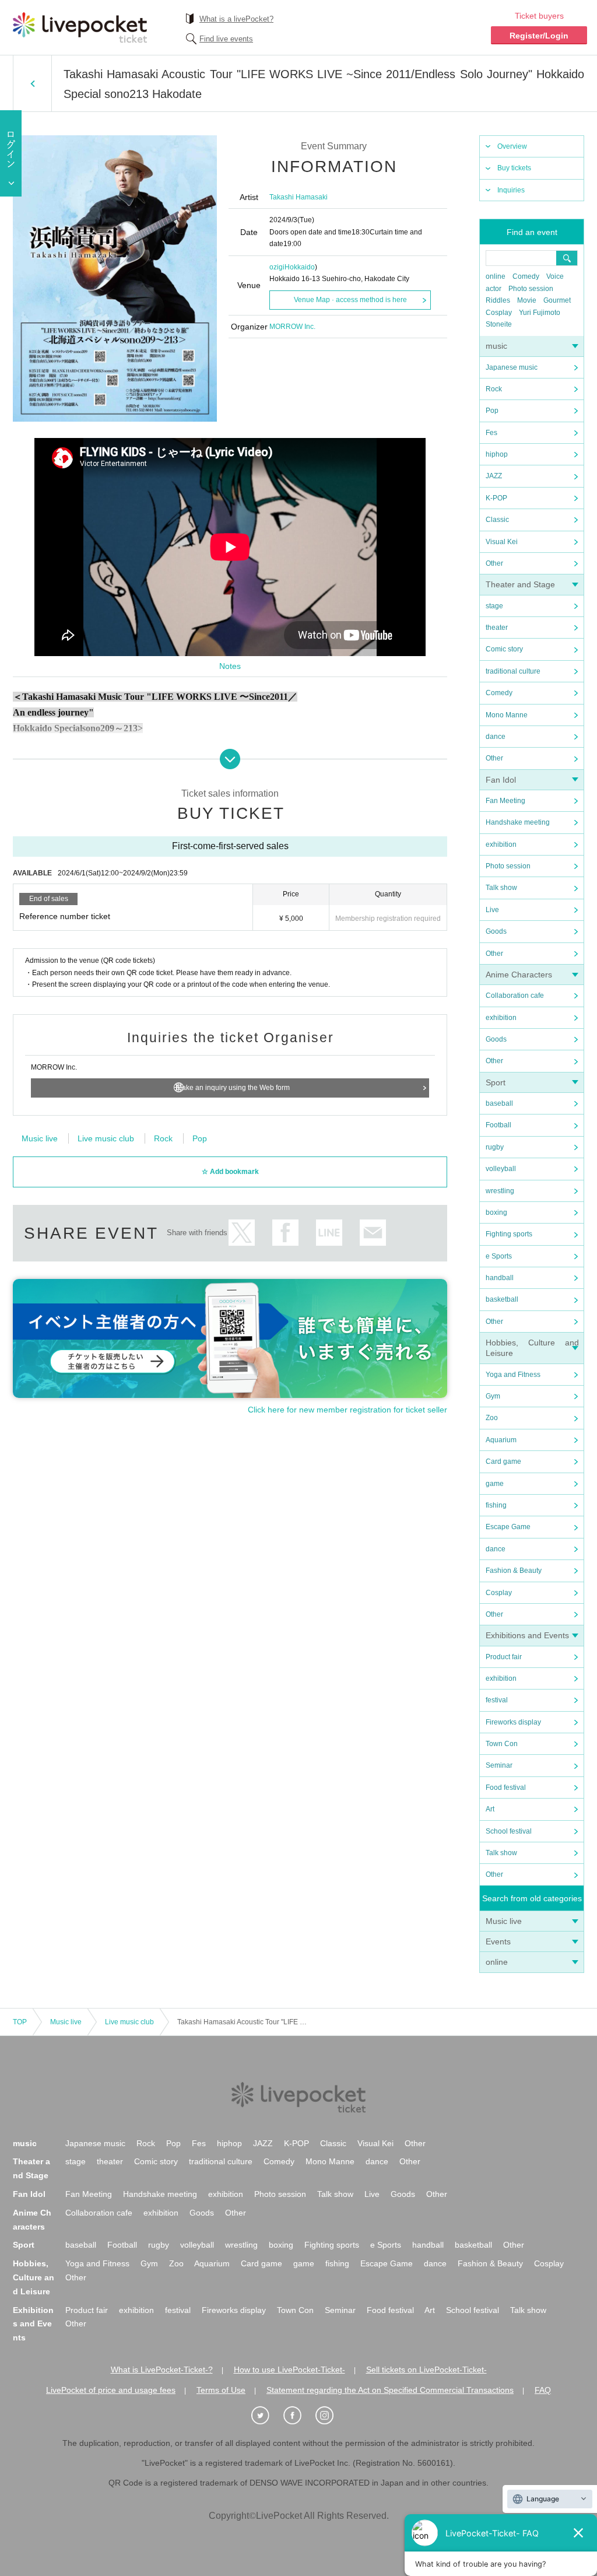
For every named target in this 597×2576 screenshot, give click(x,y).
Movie (527, 300)
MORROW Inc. (292, 327)
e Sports (499, 1256)
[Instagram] (331, 2416)
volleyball (501, 1169)
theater (497, 628)
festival (497, 1700)
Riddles (498, 300)
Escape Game (508, 1527)
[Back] (32, 83)
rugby (495, 1147)
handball (500, 1278)
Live (492, 910)
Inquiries (511, 190)
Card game (503, 1462)
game (495, 1484)
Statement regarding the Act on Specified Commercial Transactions (390, 2390)
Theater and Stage (520, 584)
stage (494, 606)
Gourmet (557, 300)
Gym (493, 1396)
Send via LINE (329, 1233)
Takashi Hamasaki (298, 197)
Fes (491, 433)
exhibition (501, 844)
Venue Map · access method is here (350, 300)
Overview (512, 146)
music (496, 346)
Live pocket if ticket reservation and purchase (80, 27)
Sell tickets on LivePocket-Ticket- (426, 2370)
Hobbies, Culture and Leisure (34, 2277)
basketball (502, 1299)
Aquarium (501, 1440)
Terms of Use (221, 2390)
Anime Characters (519, 975)
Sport (496, 1082)
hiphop (497, 454)
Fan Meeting (505, 801)
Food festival (506, 1788)
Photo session (531, 289)
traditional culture (513, 671)
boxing (496, 1212)
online (496, 276)
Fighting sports (509, 1234)
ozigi (277, 267)
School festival (509, 1831)
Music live (504, 1921)
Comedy (526, 276)
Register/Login (539, 36)
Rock (494, 389)
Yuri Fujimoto (540, 313)
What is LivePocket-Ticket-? (162, 2370)
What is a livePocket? (236, 19)
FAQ (543, 2390)
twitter (242, 1233)
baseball (499, 1103)
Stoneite (499, 324)
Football (498, 1125)
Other (494, 563)
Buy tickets (514, 168)
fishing (496, 1505)
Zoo (492, 1418)
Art (490, 1809)
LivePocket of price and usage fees (111, 2390)
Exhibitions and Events (527, 1635)
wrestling (500, 1191)
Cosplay (499, 313)
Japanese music (512, 367)
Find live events (226, 39)
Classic (497, 520)
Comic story (504, 649)
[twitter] (266, 2416)
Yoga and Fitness (513, 1375)
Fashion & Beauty (514, 1571)
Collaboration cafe (515, 996)
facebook (285, 1233)
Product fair (504, 1657)
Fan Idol (501, 780)
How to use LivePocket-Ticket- (289, 2370)
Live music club (106, 1138)
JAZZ (494, 476)
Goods (496, 931)
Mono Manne (507, 715)
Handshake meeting (518, 822)
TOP (20, 2022)
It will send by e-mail (373, 1233)
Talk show (501, 888)
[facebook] (298, 2416)
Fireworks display (513, 1722)
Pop (492, 411)
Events (498, 1941)
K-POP (496, 498)
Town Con (502, 1744)
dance (496, 737)
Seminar (499, 1765)
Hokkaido (300, 267)
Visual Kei (502, 542)
